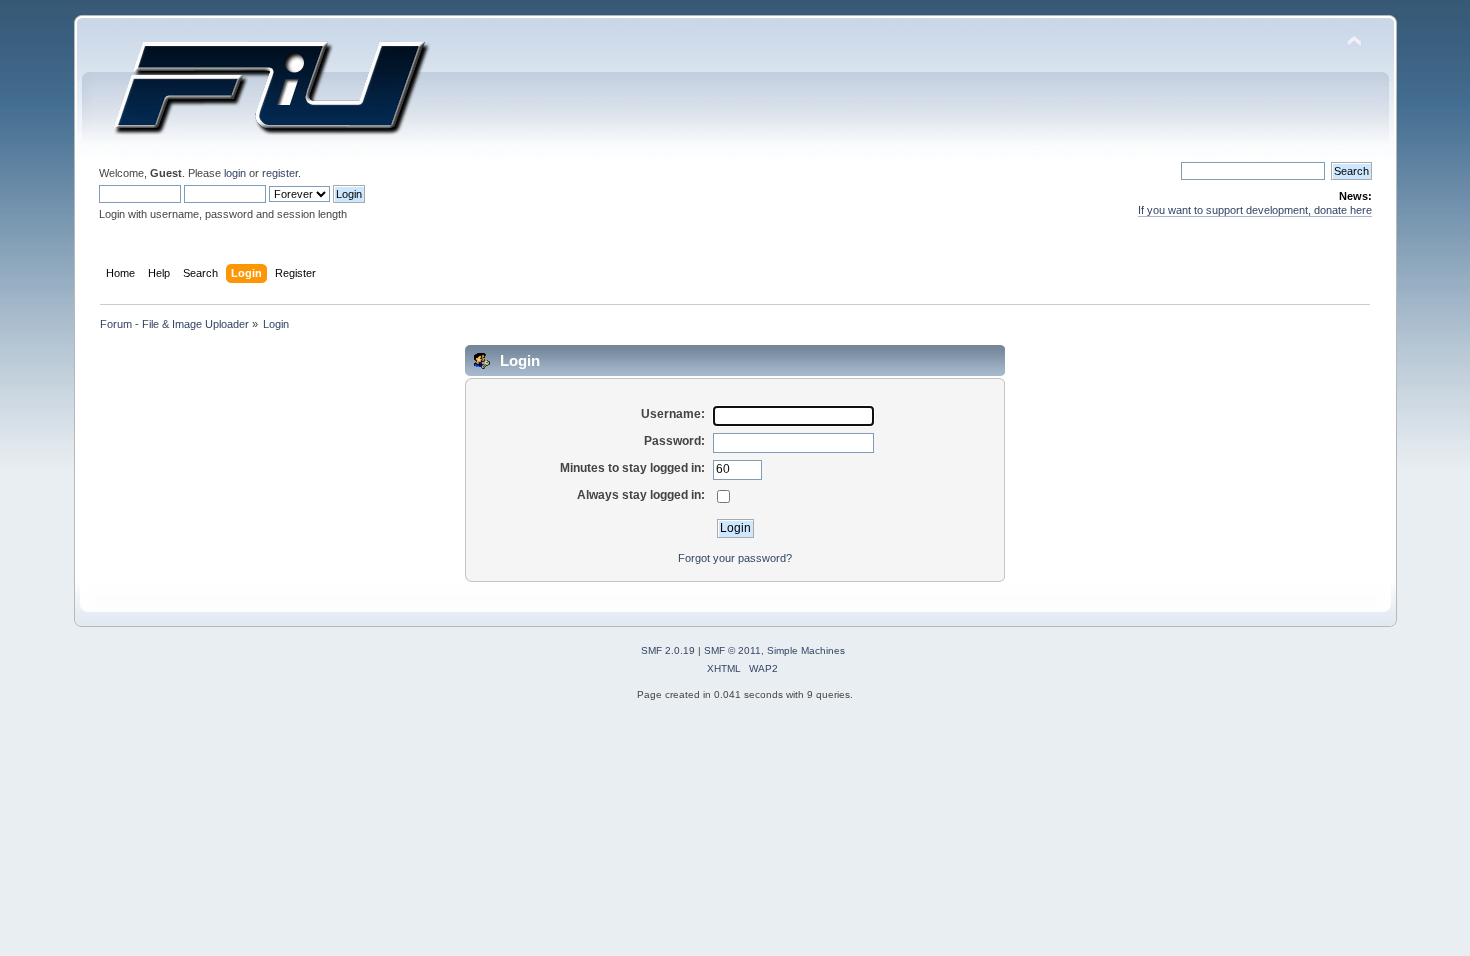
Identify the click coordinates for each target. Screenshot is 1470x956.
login (235, 173)
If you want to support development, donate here (1255, 210)
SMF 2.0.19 (668, 650)
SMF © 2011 (732, 650)
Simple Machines (806, 650)
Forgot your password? (735, 558)
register (280, 173)
